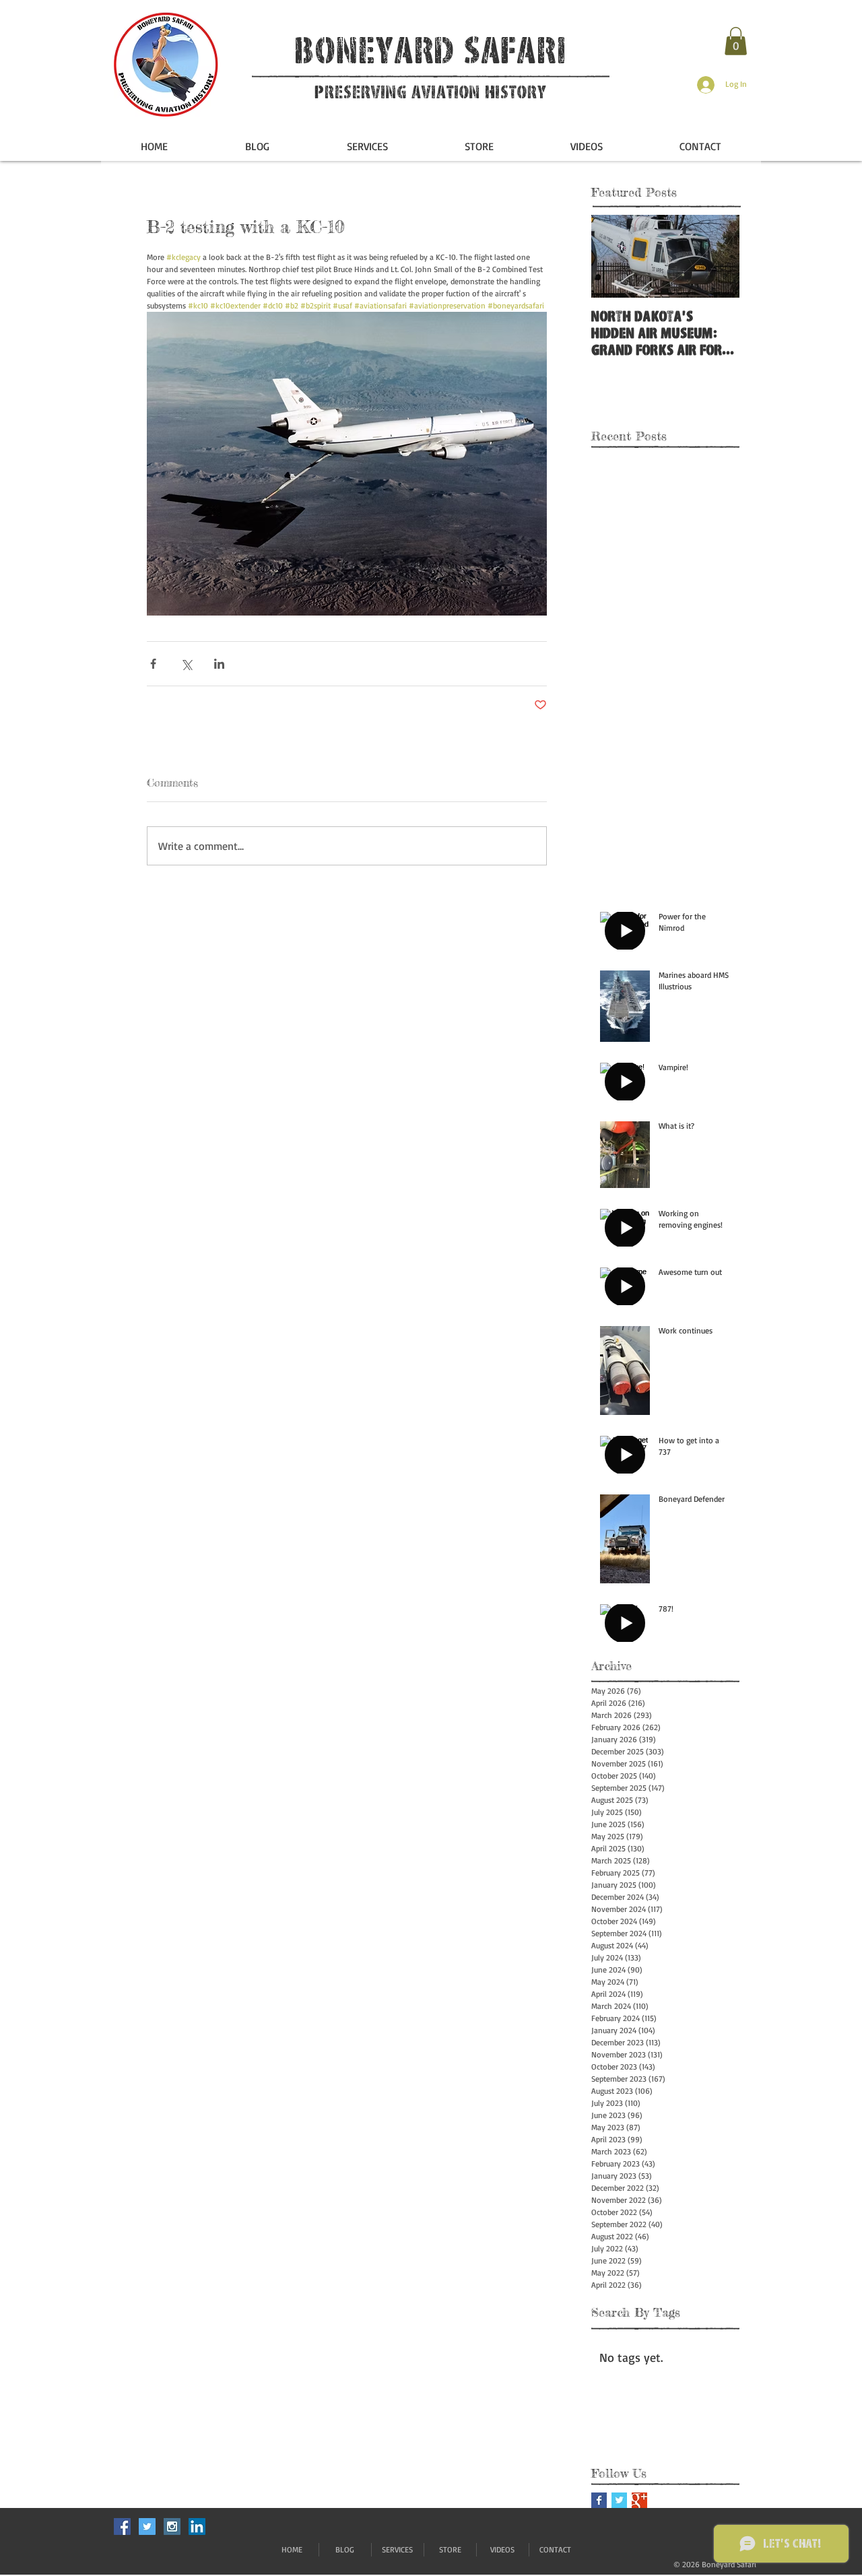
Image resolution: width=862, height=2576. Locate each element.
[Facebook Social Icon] (122, 2527)
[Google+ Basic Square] (639, 2500)
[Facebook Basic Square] (599, 2500)
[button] (736, 41)
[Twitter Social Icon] (147, 2527)
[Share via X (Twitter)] (186, 664)
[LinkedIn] (197, 2527)
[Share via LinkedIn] (219, 664)
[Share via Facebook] (153, 664)
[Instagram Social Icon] (172, 2527)
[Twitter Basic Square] (619, 2500)
